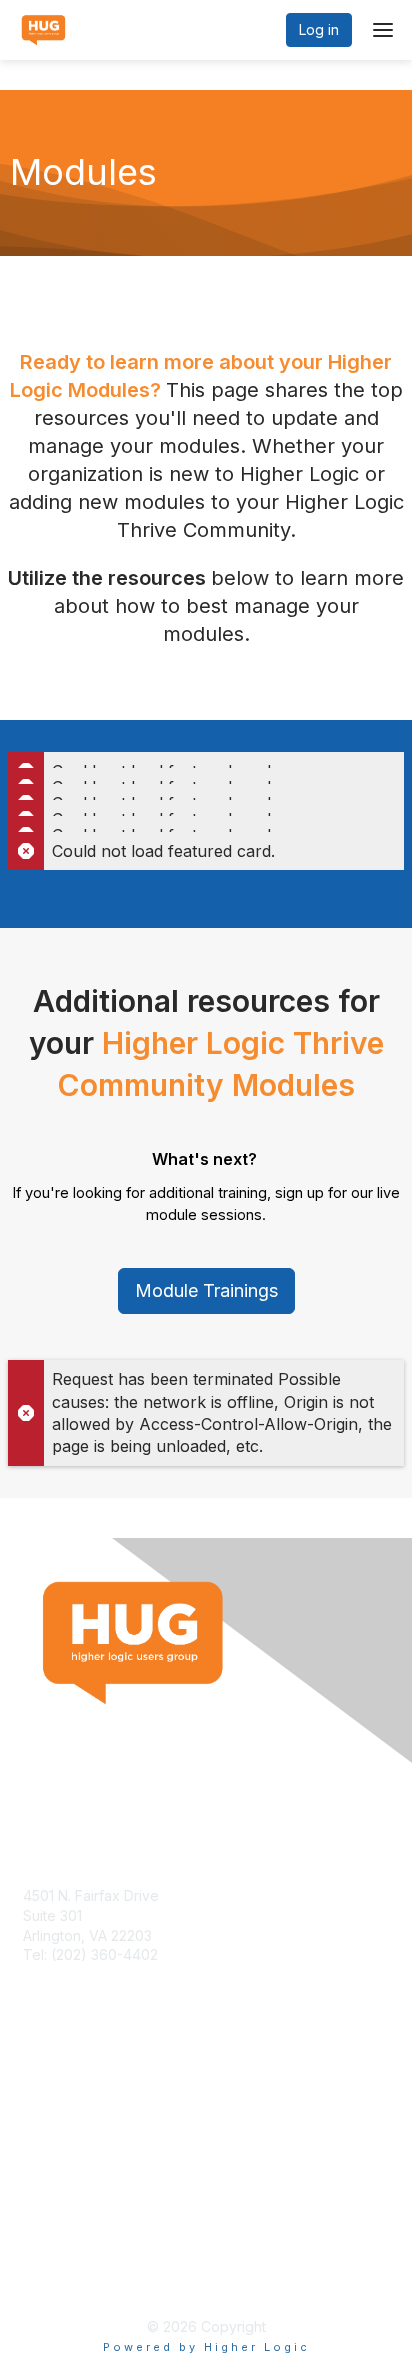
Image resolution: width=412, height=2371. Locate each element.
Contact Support (77, 1974)
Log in (319, 29)
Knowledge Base (79, 2105)
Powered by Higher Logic (206, 2347)
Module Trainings (206, 1290)
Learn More (61, 2125)
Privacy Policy (69, 2276)
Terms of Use (67, 2257)
